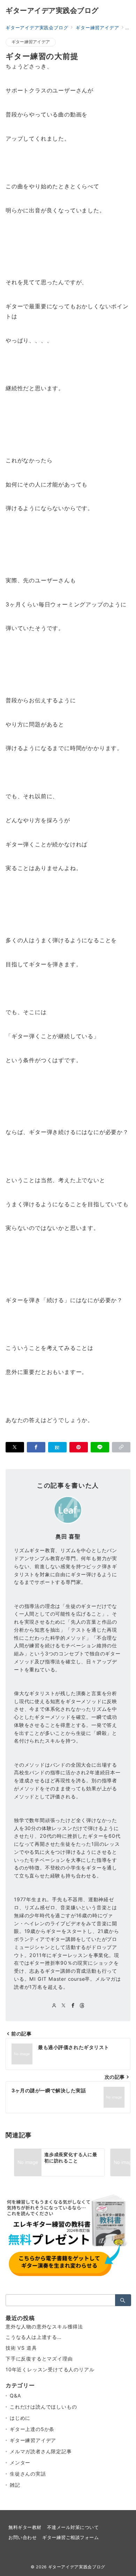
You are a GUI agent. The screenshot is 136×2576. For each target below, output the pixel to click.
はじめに (20, 2418)
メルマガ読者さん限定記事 (41, 2451)
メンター (20, 2462)
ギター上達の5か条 (32, 2429)
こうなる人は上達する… (34, 2337)
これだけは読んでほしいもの (43, 2407)
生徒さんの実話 (28, 2474)
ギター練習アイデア (31, 42)
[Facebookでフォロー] (73, 2006)
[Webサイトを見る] (54, 2006)
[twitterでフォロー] (64, 2006)
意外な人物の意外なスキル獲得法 (44, 2326)
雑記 (15, 2485)
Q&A (15, 2396)
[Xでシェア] (15, 1447)
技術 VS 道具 (21, 2348)
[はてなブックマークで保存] (57, 1447)
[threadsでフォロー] (82, 2006)
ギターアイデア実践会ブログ (52, 10)
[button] (121, 1447)
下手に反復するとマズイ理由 (39, 2359)
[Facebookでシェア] (36, 1447)
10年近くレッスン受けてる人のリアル (50, 2369)
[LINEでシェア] (100, 1447)
